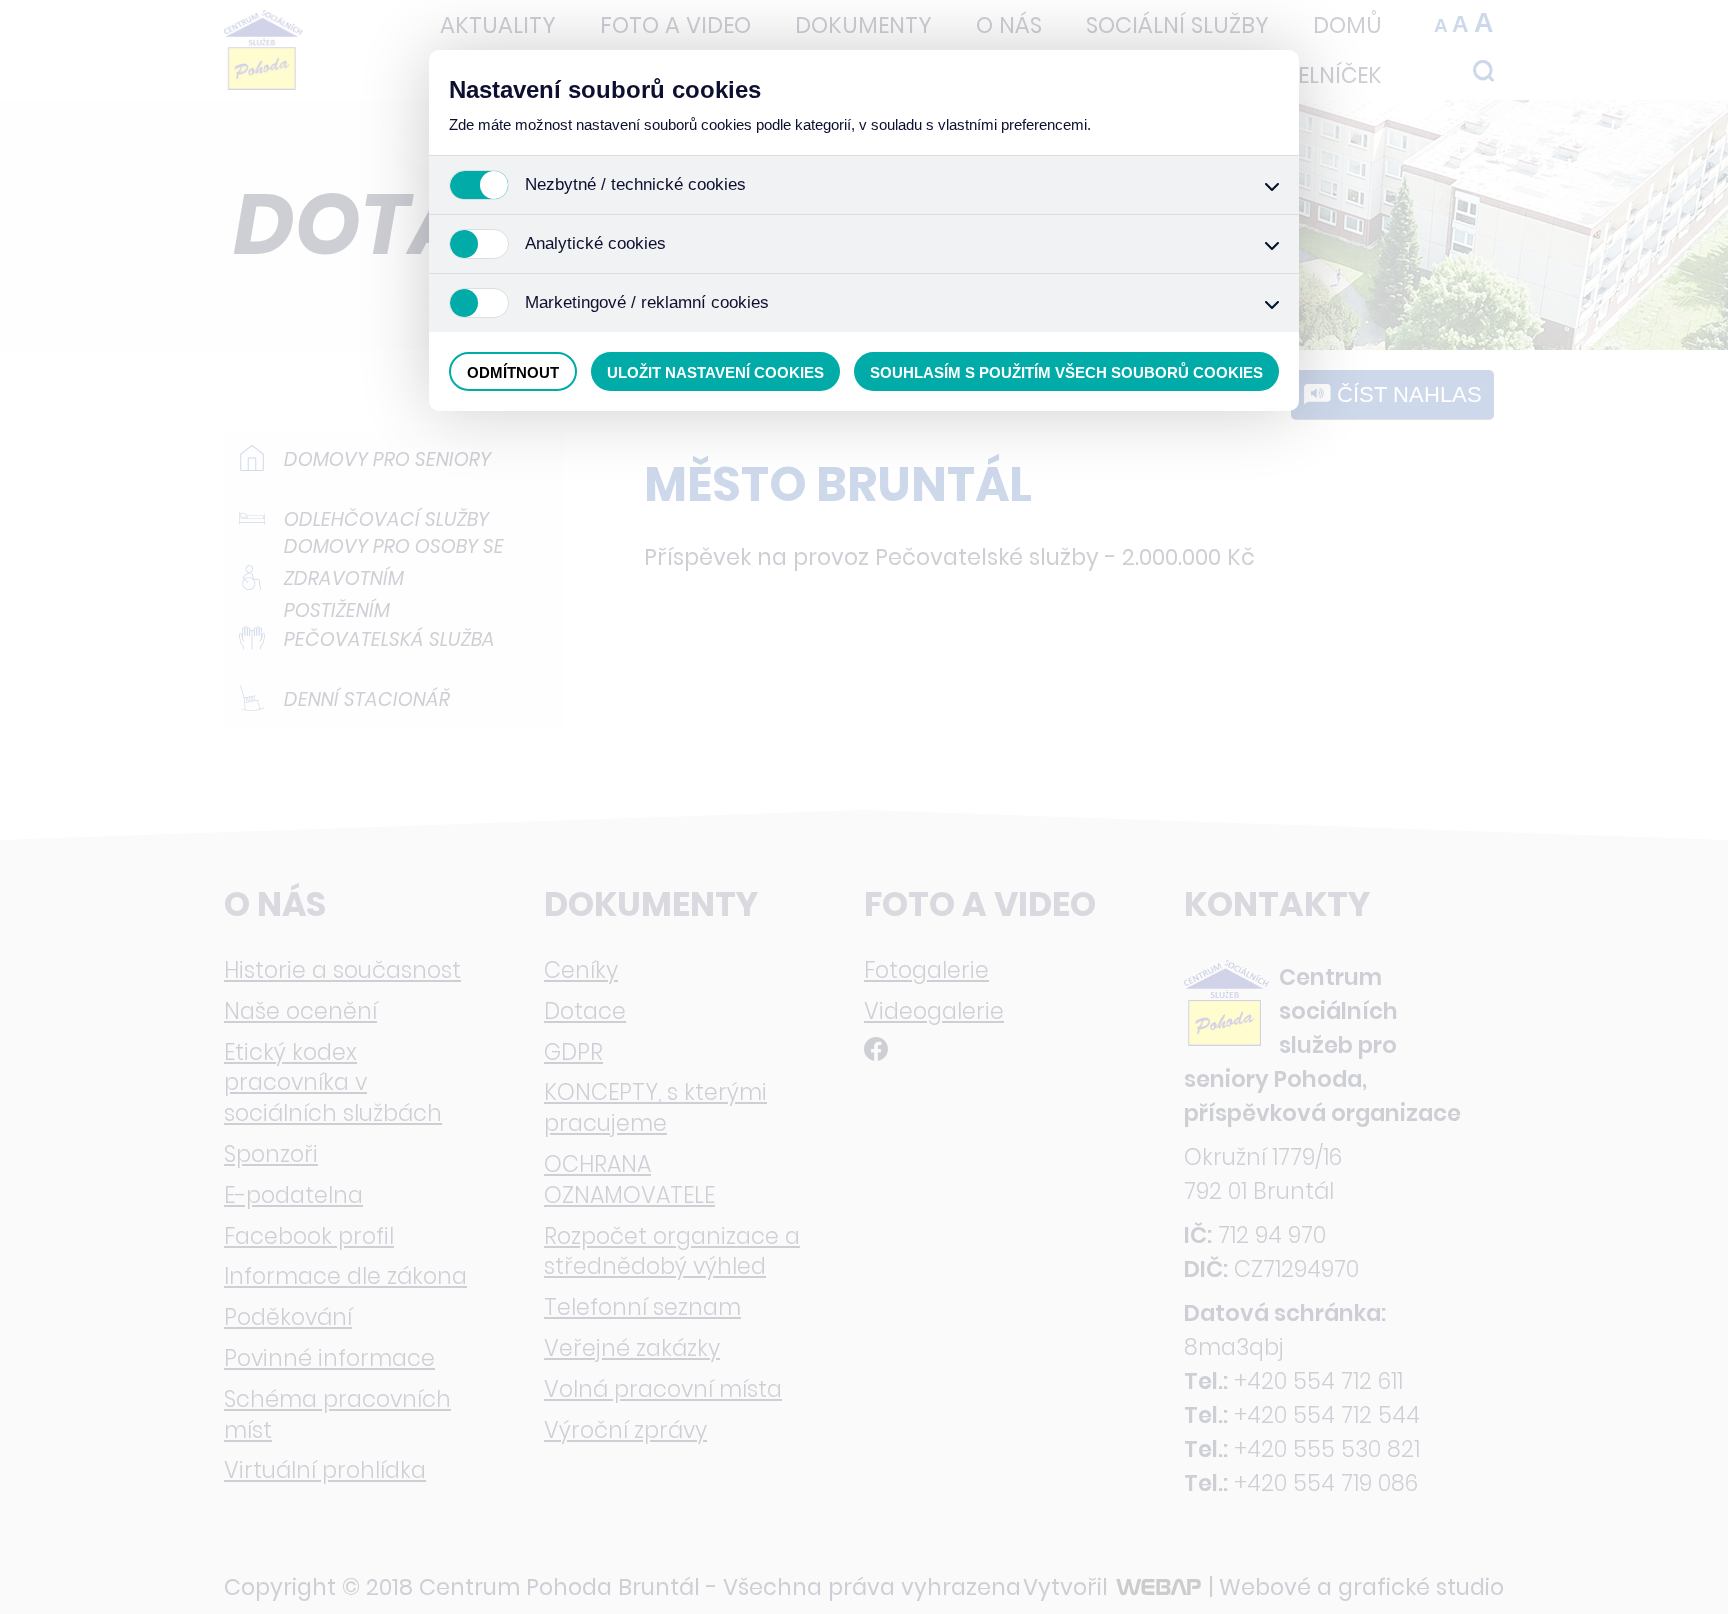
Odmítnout (513, 372)
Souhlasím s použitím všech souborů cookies (1066, 372)
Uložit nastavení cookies (715, 372)
